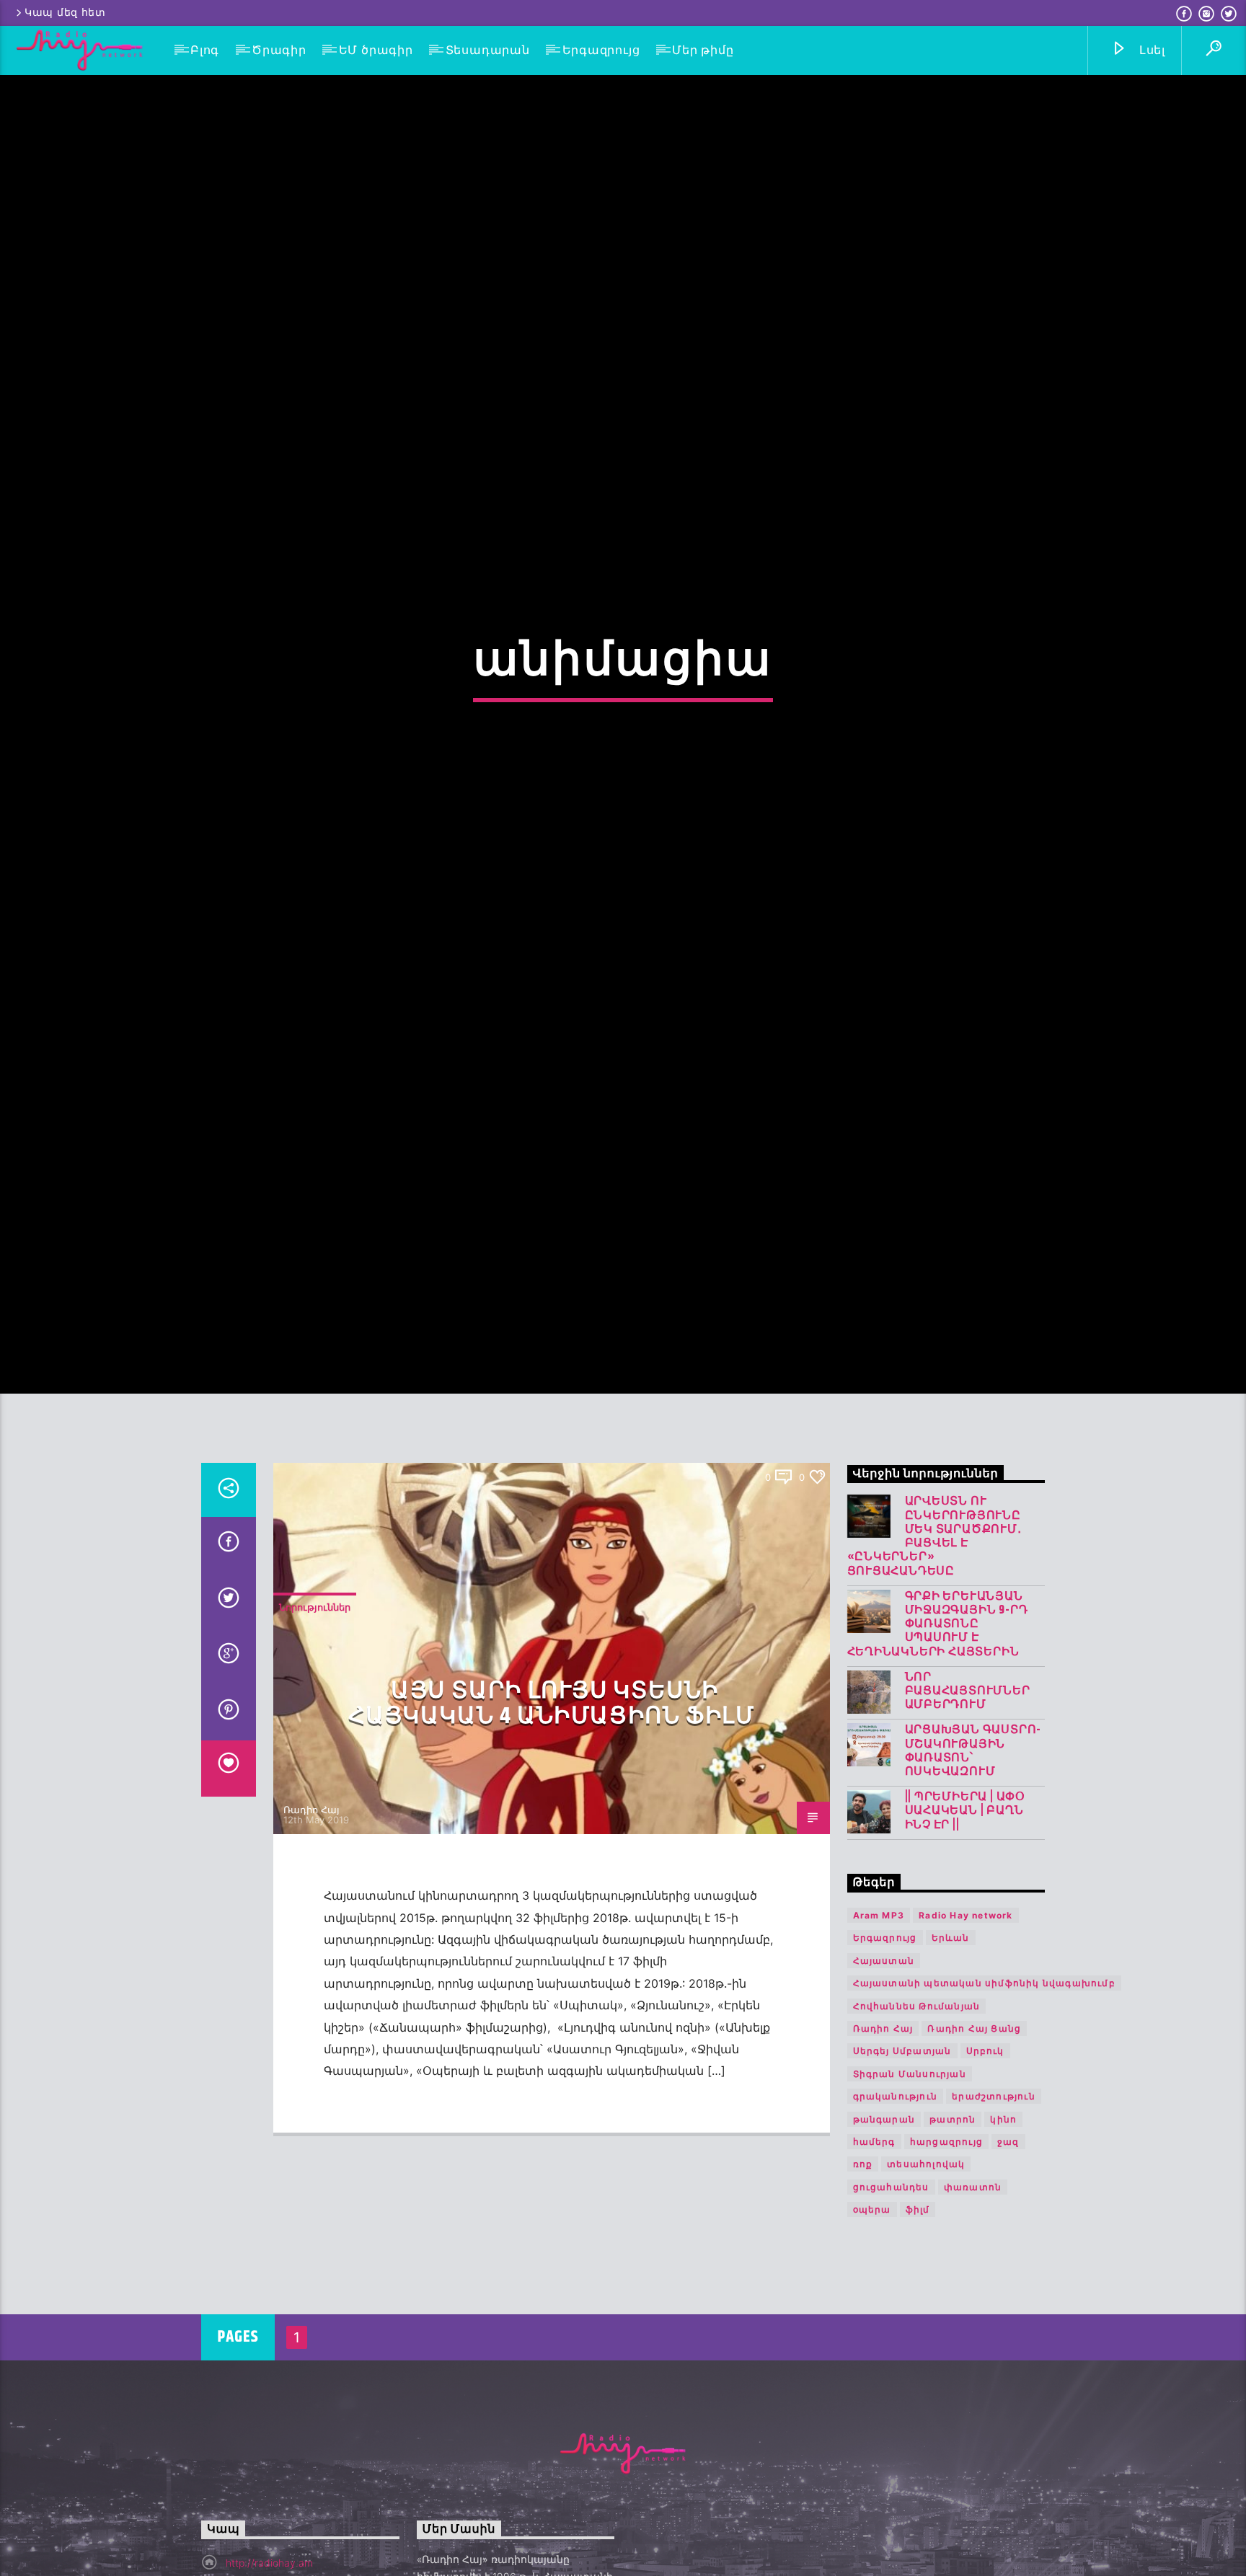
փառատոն (973, 2285)
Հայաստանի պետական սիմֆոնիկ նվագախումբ (984, 2082)
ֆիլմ (918, 2308)
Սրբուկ (985, 2150)
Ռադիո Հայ (311, 1908)
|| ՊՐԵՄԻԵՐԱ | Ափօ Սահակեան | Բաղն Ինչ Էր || (966, 1910)
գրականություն (896, 2195)
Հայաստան (884, 2059)
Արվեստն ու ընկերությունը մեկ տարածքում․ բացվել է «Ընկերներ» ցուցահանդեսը (934, 1635)
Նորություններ (315, 1706)
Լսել (1150, 50)
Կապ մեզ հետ (65, 13)
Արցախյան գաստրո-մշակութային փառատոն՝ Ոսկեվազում (973, 1850)
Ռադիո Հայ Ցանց (974, 2127)
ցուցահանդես (891, 2285)
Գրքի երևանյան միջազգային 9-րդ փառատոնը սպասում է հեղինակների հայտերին (938, 1722)
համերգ (874, 2240)
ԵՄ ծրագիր (376, 50)
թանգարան (884, 2217)
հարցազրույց (946, 2240)
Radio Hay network (966, 2014)
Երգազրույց (601, 50)
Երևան (951, 2036)
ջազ (1008, 2240)
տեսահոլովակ (926, 2263)
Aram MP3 (879, 2014)
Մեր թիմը (703, 50)
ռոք (863, 2263)
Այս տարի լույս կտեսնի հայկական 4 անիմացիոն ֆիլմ (552, 1802)
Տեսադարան (488, 50)
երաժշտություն (994, 2195)
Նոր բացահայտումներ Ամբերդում (968, 1789)
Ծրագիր (279, 50)
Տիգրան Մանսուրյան (910, 2172)
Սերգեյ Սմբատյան (902, 2150)
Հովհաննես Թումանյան (917, 2104)
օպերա (872, 2308)
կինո (1003, 2217)
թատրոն (953, 2217)
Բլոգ (205, 50)
